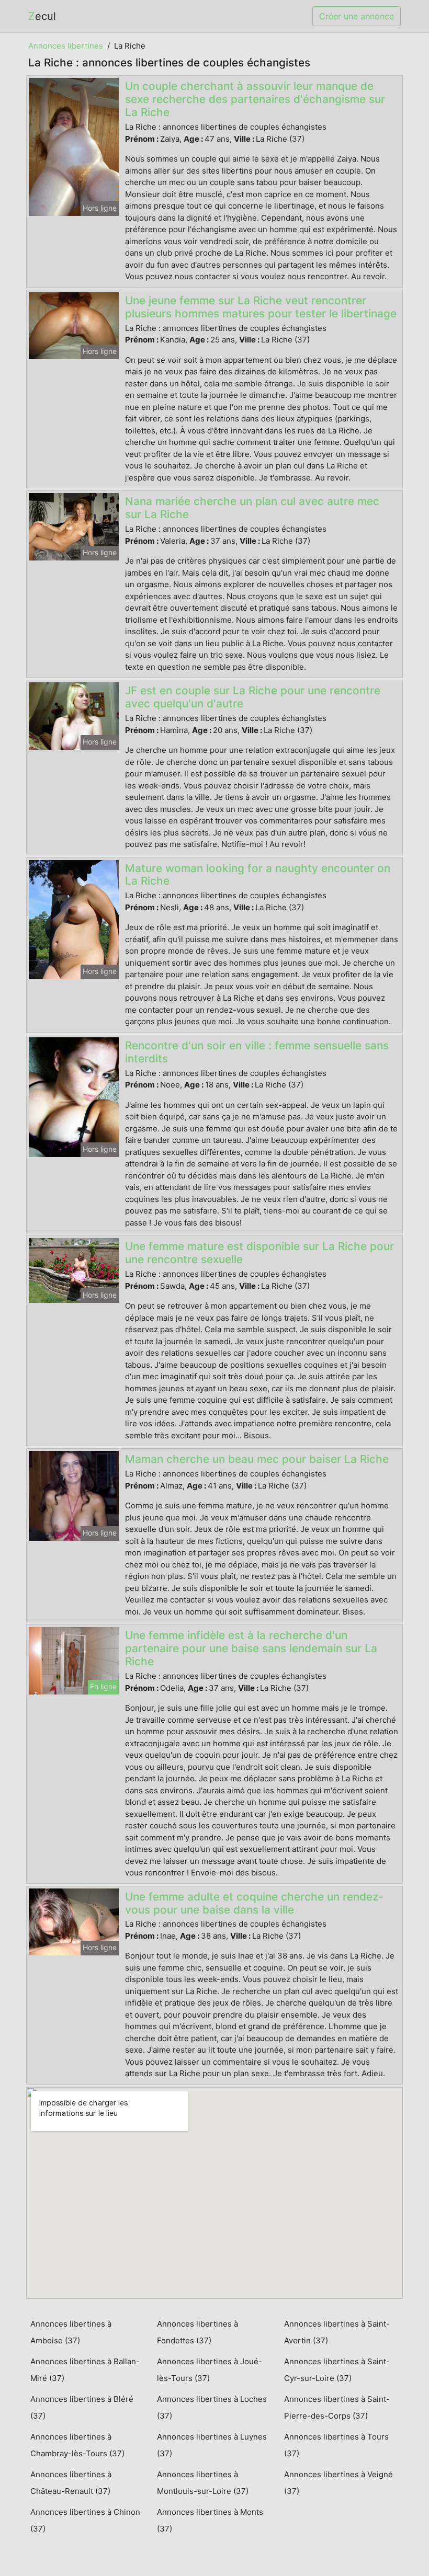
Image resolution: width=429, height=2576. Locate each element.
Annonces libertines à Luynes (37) (212, 2445)
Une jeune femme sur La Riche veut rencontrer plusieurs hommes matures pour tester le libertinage (261, 307)
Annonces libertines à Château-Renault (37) (71, 2483)
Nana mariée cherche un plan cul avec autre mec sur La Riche (252, 508)
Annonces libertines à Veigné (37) (338, 2483)
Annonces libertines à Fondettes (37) (197, 2332)
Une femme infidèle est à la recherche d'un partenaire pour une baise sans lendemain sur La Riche (251, 1648)
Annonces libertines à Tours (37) (336, 2445)
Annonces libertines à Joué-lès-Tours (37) (210, 2370)
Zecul (42, 16)
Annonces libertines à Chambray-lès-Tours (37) (77, 2445)
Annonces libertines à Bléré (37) (82, 2407)
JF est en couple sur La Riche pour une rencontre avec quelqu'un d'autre (253, 697)
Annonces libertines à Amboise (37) (71, 2332)
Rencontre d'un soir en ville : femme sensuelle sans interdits (257, 1052)
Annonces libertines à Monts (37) (210, 2520)
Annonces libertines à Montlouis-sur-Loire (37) (203, 2483)
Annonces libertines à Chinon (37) (85, 2520)
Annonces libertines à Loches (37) (212, 2407)
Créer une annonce (357, 16)
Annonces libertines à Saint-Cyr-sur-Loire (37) (337, 2370)
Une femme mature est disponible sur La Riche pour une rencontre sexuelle (259, 1253)
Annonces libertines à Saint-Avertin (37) (337, 2332)
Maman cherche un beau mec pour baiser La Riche (257, 1459)
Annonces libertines (66, 46)
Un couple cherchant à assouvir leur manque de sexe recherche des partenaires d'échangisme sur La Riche (255, 99)
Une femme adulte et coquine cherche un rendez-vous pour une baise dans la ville (254, 1903)
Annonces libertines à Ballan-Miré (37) (85, 2370)
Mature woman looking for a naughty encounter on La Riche (258, 875)
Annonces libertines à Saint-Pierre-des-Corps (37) (337, 2407)
